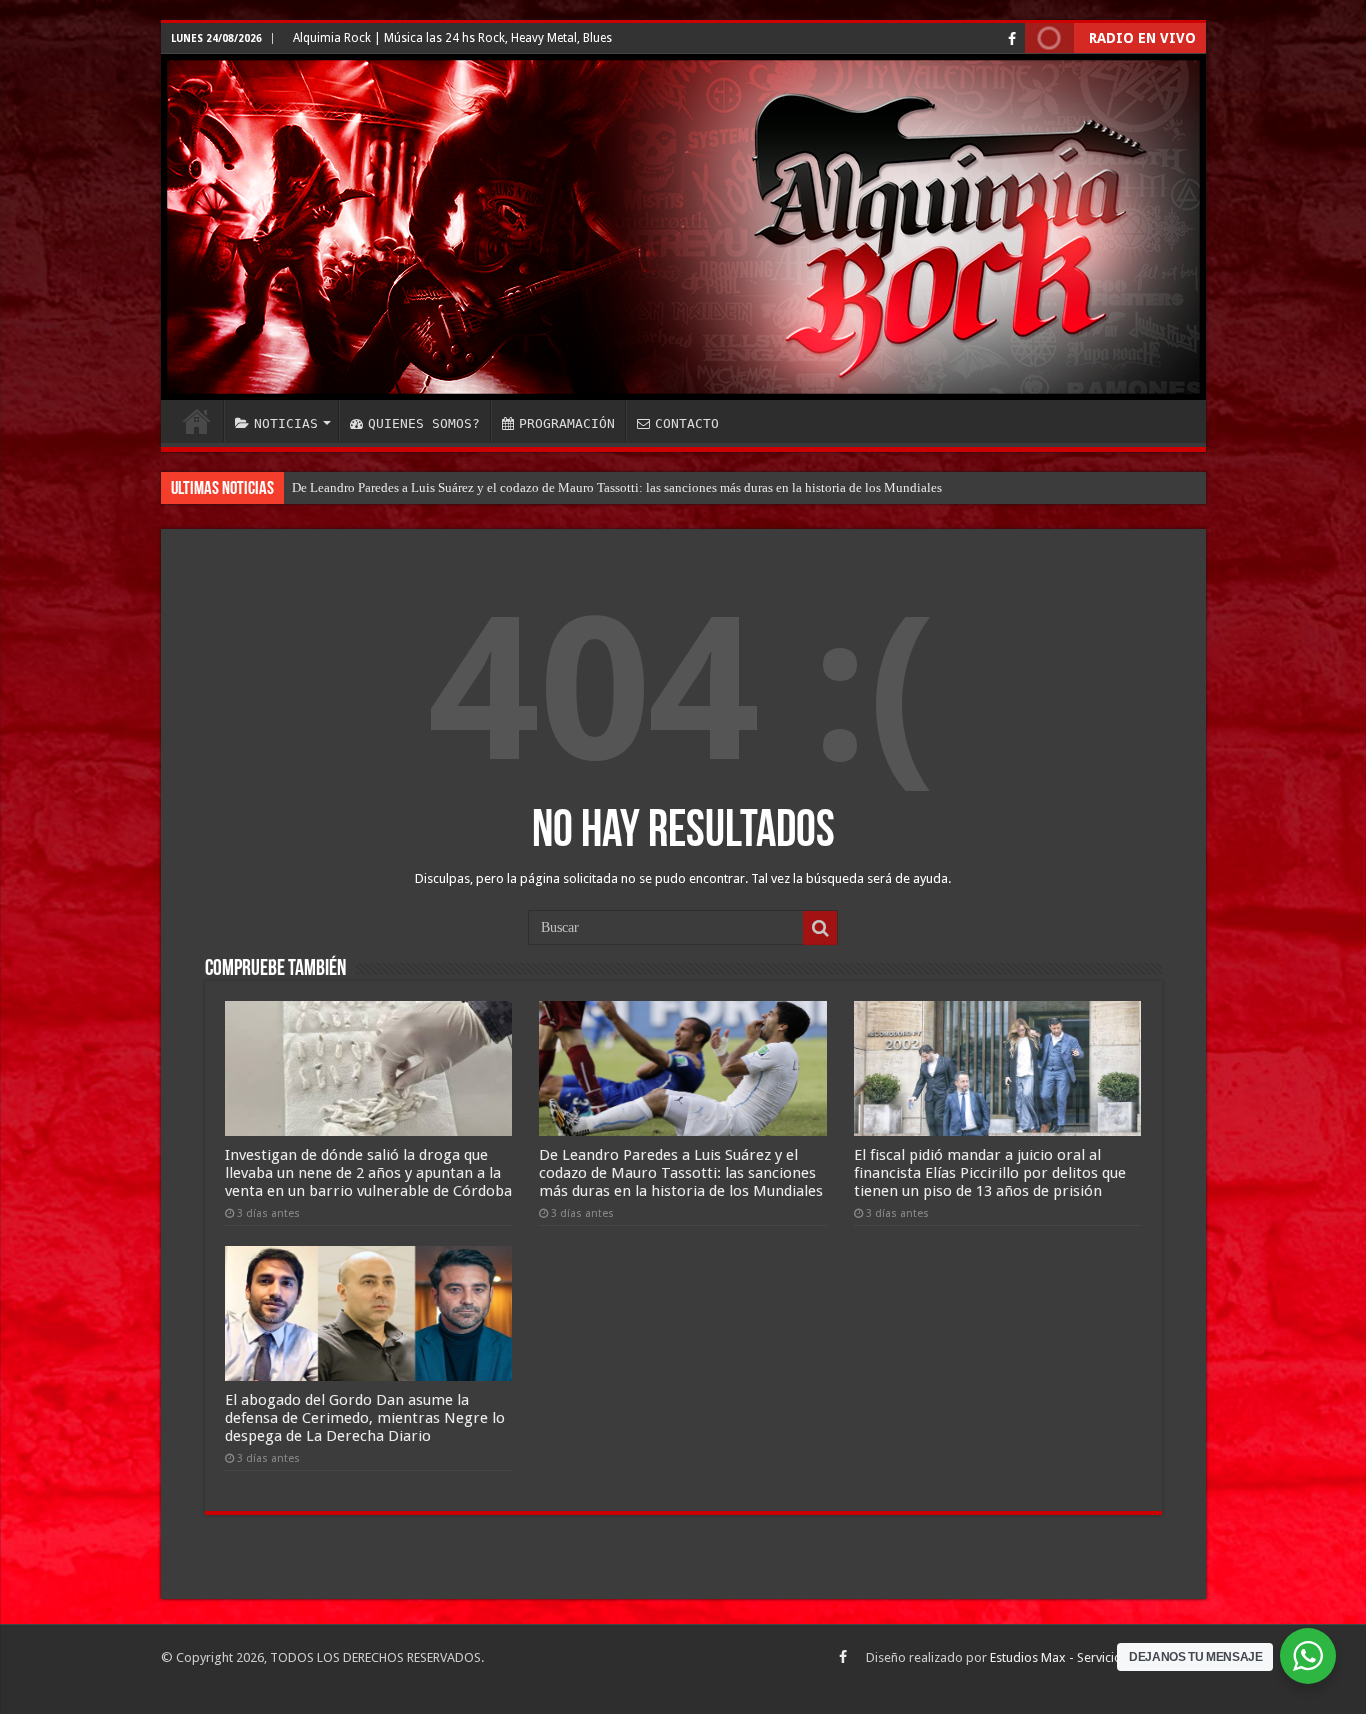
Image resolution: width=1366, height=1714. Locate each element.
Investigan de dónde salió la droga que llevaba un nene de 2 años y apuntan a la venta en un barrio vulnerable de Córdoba (368, 1173)
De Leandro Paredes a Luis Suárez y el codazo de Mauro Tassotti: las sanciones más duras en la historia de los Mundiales (617, 487)
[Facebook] (1012, 39)
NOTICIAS (286, 423)
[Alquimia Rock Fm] (683, 227)
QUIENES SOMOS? (424, 423)
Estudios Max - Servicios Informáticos (1098, 1657)
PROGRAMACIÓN (567, 423)
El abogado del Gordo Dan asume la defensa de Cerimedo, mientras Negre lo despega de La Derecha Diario (365, 1418)
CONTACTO (687, 423)
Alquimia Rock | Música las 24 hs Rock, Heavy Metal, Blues (452, 38)
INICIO (197, 421)
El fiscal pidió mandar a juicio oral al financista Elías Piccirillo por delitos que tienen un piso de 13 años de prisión (990, 1173)
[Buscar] (820, 928)
